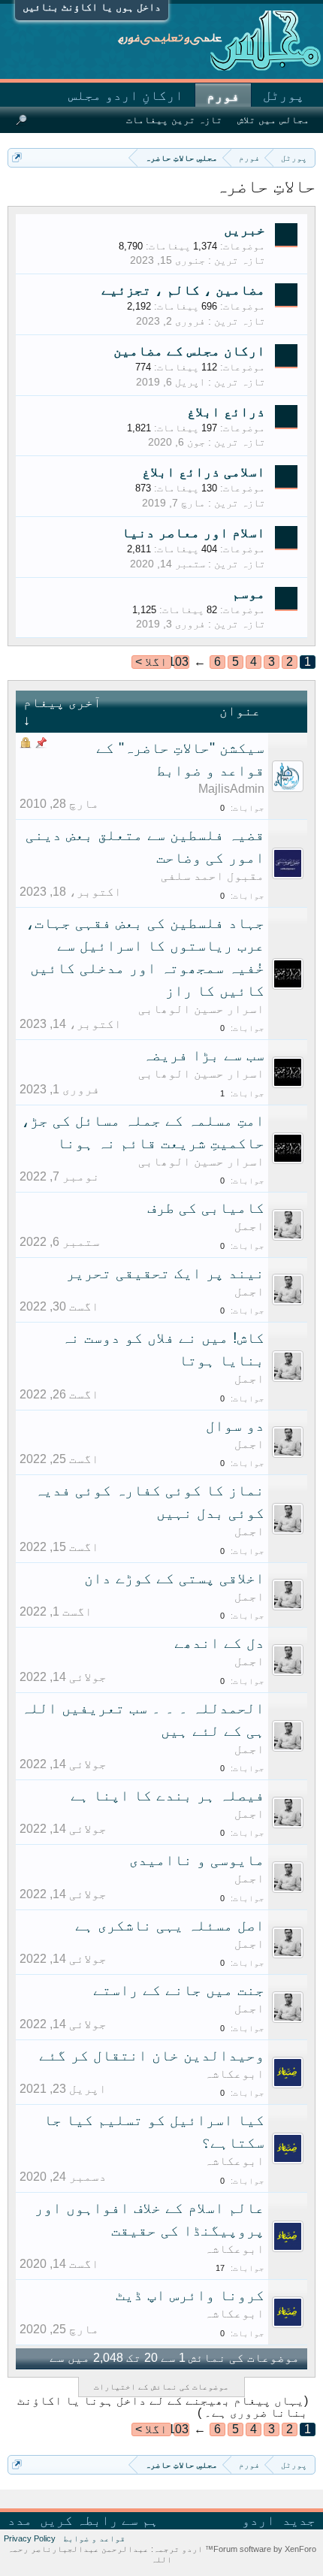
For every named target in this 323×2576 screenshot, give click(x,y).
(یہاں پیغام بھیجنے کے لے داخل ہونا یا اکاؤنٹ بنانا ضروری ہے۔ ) (163, 2407)
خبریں (245, 230)
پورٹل (284, 95)
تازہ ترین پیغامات (174, 120)
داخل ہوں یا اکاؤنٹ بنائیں (92, 7)
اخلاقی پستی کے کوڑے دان (174, 1578)
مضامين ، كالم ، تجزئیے (183, 290)
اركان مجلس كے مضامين (189, 351)
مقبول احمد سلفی (213, 876)
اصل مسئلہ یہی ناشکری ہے (170, 1925)
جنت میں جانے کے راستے (179, 1990)
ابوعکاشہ (234, 2074)
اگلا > (151, 662)
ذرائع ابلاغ (226, 412)
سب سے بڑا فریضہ (204, 1055)
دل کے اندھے (219, 1643)
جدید (299, 2520)
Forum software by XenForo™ (260, 2549)
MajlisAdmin (231, 789)
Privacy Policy (30, 2538)
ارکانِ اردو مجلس (126, 95)
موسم (249, 594)
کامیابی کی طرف (206, 1208)
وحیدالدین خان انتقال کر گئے (152, 2055)
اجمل (249, 1226)
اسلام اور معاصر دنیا (193, 533)
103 (181, 662)
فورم (223, 96)
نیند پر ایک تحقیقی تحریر (165, 1273)
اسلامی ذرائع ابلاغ (204, 472)
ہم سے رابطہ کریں (99, 2520)
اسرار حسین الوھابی (201, 1009)
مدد (20, 2520)
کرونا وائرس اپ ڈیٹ (190, 2295)
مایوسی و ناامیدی (197, 1860)
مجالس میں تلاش (273, 120)
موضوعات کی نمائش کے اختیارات (161, 2387)
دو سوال (235, 1426)
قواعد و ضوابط (94, 2538)
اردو (258, 2520)
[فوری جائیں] (17, 157)
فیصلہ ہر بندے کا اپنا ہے (168, 1795)
